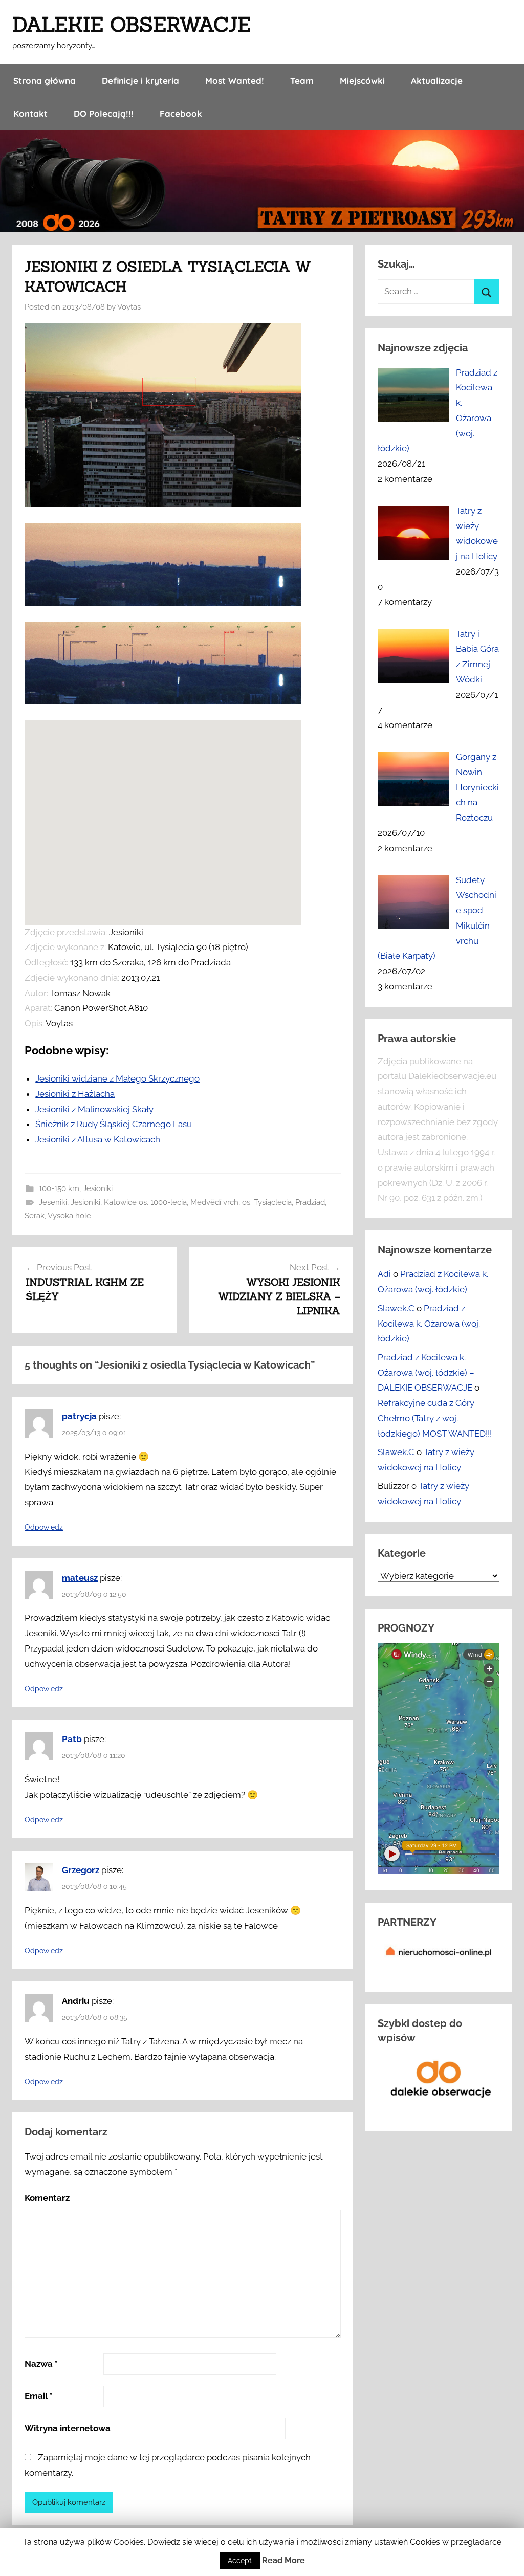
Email (39, 2396)
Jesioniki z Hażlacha (75, 1094)
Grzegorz (81, 1870)
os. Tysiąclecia (267, 1202)
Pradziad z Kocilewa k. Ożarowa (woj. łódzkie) (429, 1324)
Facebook (181, 113)
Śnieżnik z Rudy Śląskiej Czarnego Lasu (114, 1124)
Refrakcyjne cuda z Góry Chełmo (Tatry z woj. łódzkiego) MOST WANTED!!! (435, 1418)
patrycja (79, 1416)
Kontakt (30, 113)
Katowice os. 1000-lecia (145, 1202)
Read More (283, 2560)
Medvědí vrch (214, 1202)
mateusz (80, 1578)
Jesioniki (98, 1188)
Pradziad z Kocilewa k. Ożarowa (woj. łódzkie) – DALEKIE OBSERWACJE (426, 1373)
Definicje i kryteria (140, 81)
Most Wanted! (235, 81)
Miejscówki (362, 81)
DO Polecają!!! (104, 113)
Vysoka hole (69, 1216)
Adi (384, 1274)
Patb (72, 1739)
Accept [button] (240, 2561)
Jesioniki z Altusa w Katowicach (98, 1139)
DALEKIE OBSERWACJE (132, 24)
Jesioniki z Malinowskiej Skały (94, 1109)
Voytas (129, 307)
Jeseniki (53, 1202)
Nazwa (41, 2364)
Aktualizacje (437, 81)
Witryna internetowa (68, 2428)
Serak (35, 1216)
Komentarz (47, 2198)
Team (302, 81)
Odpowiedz (44, 1527)
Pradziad (310, 1202)
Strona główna (45, 81)
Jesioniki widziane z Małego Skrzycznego (117, 1078)
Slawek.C (396, 1308)
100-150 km (59, 1188)
